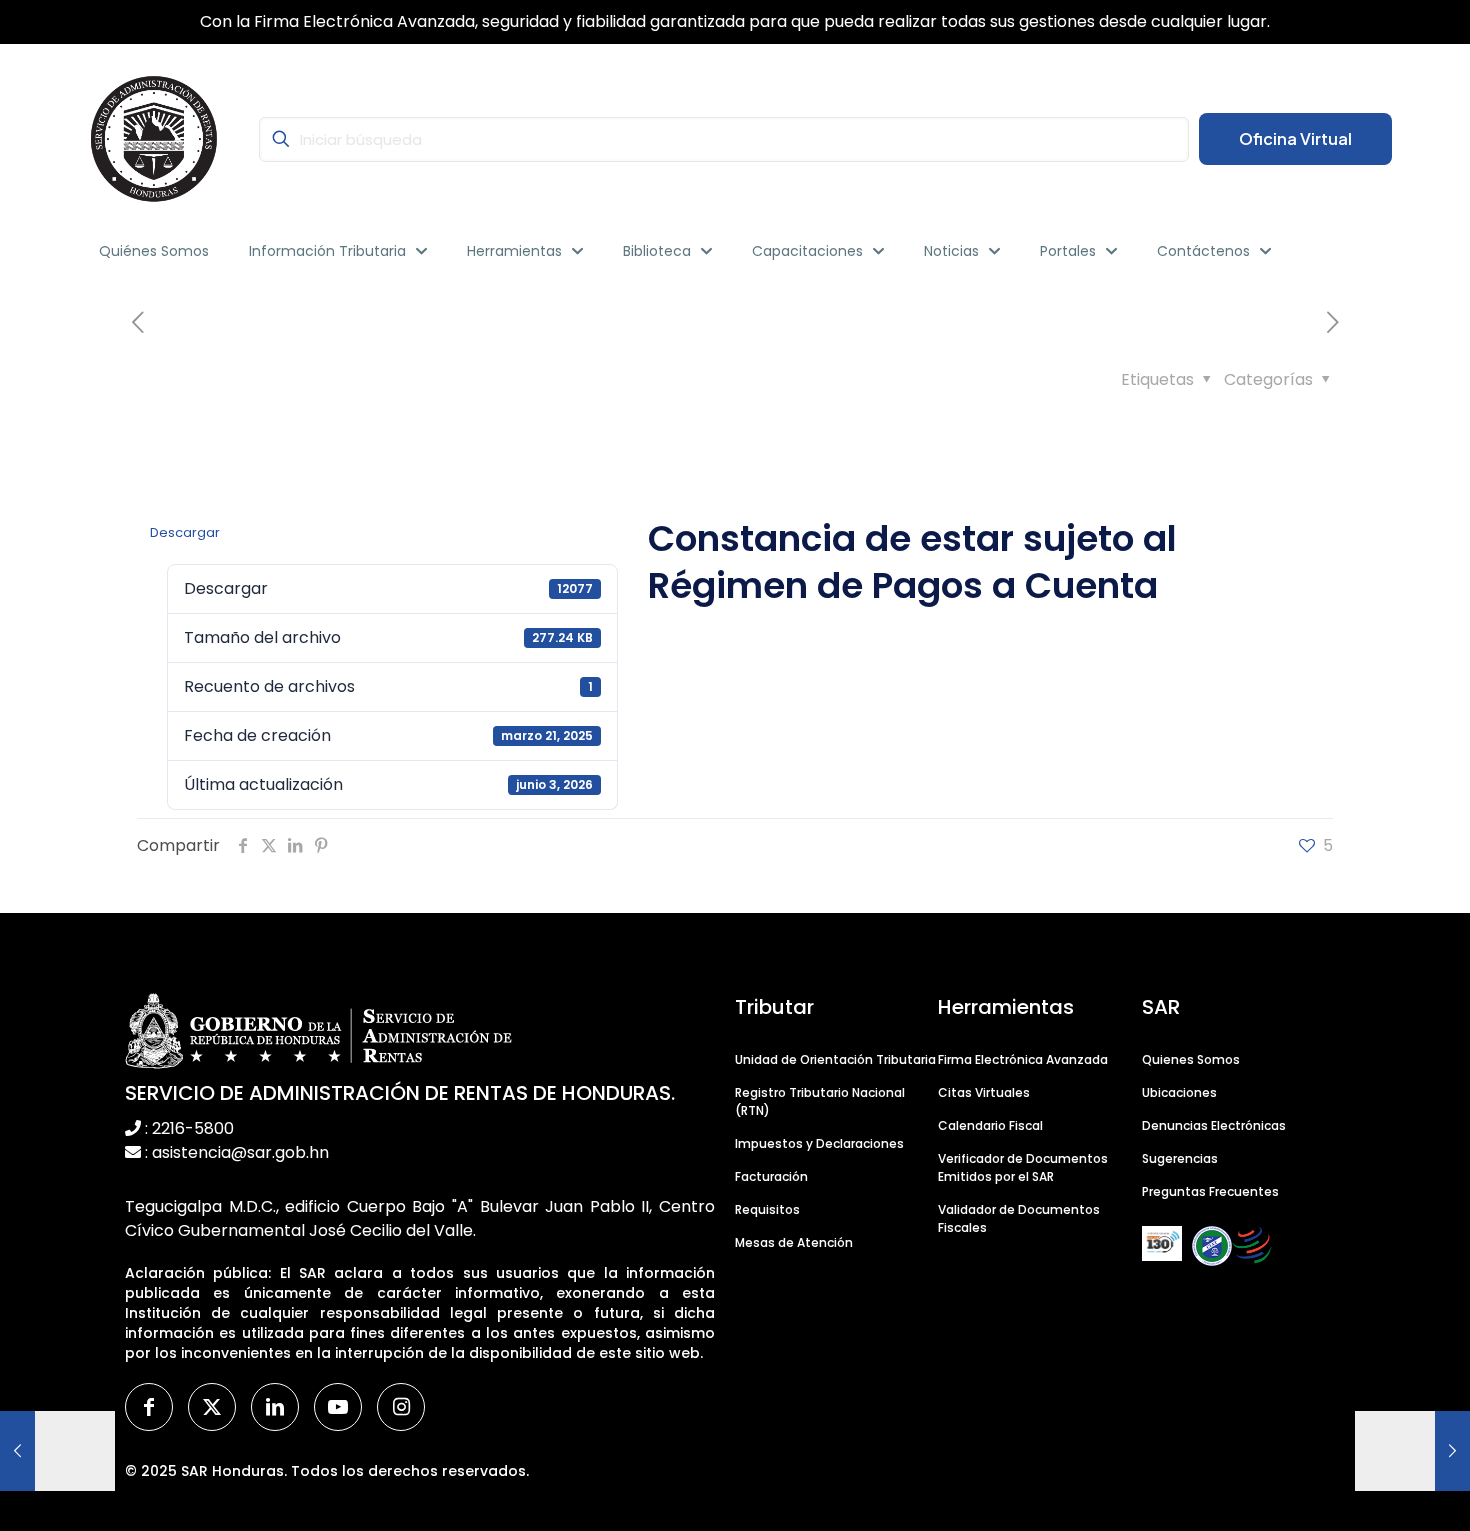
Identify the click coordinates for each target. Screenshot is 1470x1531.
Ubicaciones (1179, 1092)
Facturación (771, 1176)
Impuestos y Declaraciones (819, 1143)
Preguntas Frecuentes (1210, 1191)
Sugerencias (1180, 1158)
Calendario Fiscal (990, 1125)
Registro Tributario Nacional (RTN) (820, 1101)
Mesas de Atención (794, 1242)
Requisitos (767, 1209)
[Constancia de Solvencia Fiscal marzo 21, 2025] (57, 1451)
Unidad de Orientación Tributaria (835, 1059)
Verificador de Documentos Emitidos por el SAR (1023, 1167)
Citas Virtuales (984, 1092)
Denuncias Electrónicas (1214, 1125)
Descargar (185, 532)
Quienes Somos (1191, 1059)
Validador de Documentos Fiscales (1019, 1218)
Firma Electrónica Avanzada (1023, 1059)
